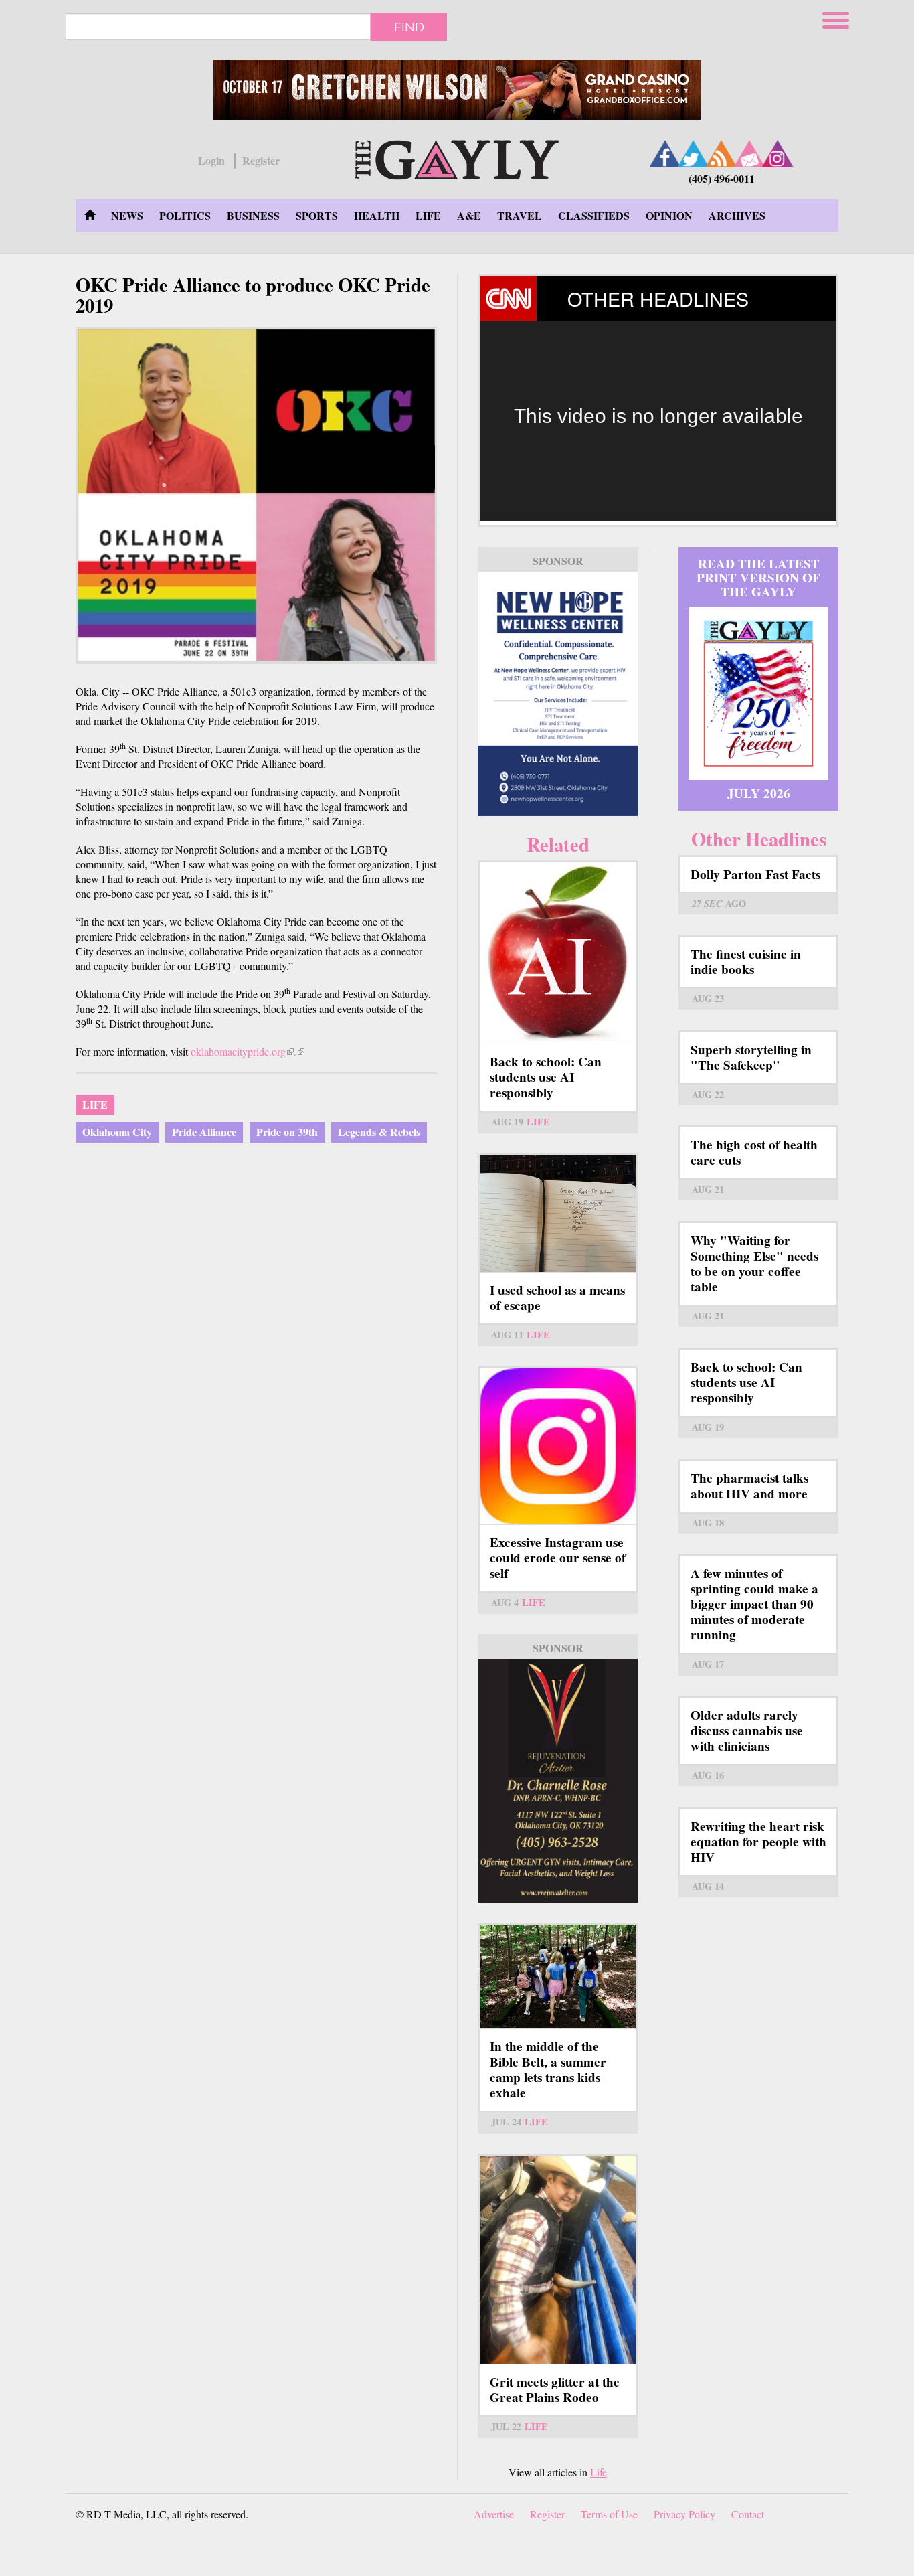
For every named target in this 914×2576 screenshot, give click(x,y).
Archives (737, 215)
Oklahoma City (117, 1132)
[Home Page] (90, 216)
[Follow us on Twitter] (693, 154)
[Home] (457, 158)
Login (211, 161)
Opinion (669, 215)
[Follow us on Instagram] (778, 154)
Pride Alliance (204, 1132)
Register (261, 161)
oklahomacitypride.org (242, 1051)
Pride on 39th (287, 1132)
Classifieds (594, 215)
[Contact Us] (749, 154)
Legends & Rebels (379, 1132)
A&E (469, 215)
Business (253, 215)
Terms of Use (609, 2514)
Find (409, 27)
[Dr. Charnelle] (558, 1781)
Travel (520, 215)
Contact (748, 2514)
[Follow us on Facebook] (665, 154)
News (127, 215)
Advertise (494, 2514)
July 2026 (759, 793)
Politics (185, 215)
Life (428, 215)
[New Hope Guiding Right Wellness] (558, 694)
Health (377, 215)
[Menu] (837, 18)
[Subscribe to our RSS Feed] (721, 154)
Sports (317, 215)
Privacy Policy (684, 2514)
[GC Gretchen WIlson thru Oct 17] (457, 90)
